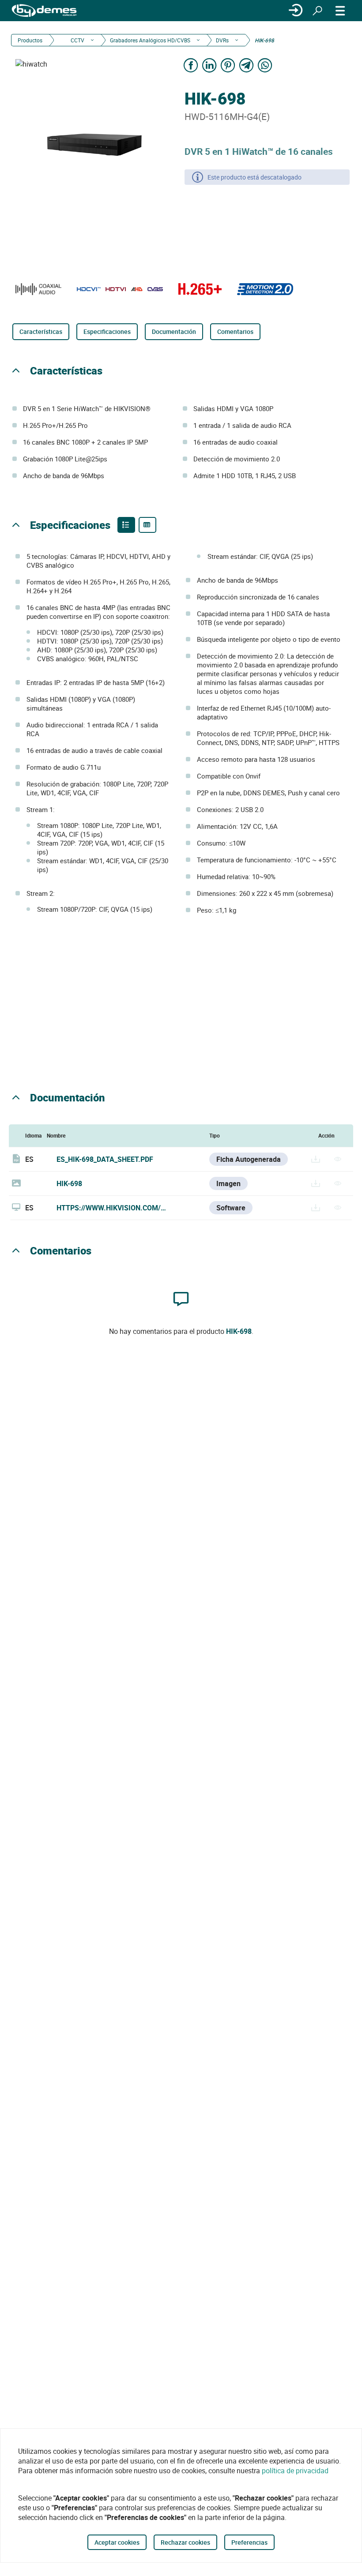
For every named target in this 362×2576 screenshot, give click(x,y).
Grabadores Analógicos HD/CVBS (150, 40)
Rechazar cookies (185, 2542)
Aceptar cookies (117, 2542)
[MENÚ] (340, 11)
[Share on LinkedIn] (209, 65)
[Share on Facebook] (191, 65)
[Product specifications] (147, 525)
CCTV (77, 40)
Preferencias (249, 2542)
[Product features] (126, 525)
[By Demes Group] (44, 11)
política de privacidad (295, 2471)
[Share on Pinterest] (228, 65)
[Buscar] (317, 11)
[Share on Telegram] (246, 65)
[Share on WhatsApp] (265, 65)
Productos (30, 40)
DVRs (222, 40)
